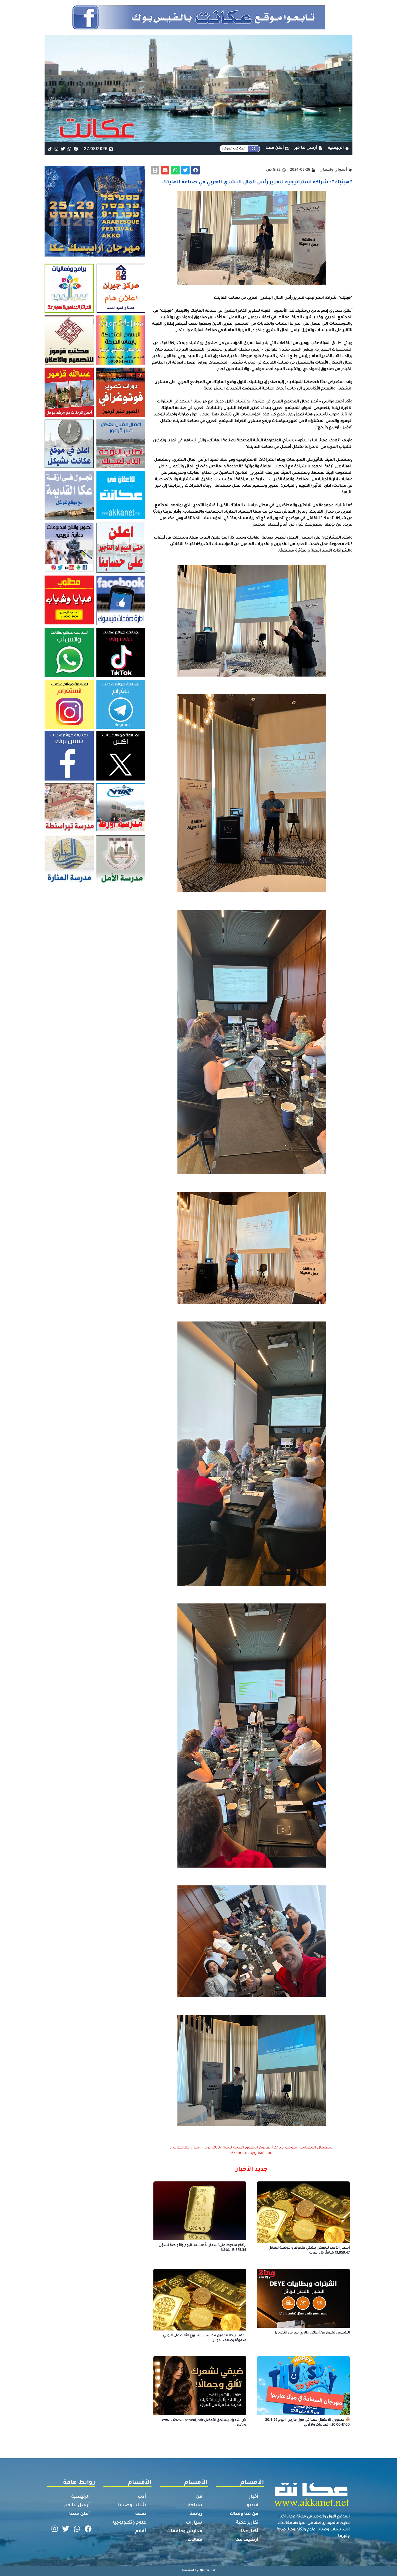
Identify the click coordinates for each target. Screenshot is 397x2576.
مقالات (195, 2540)
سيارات (194, 2523)
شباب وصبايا (132, 2506)
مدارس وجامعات (184, 2531)
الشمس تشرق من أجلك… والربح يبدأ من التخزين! (312, 2333)
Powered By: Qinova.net (199, 2571)
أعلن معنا (80, 2514)
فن (199, 2497)
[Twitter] (63, 149)
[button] (196, 170)
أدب (142, 2497)
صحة (141, 2514)
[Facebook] (76, 149)
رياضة (196, 2514)
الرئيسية (81, 2497)
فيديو (253, 2506)
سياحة (195, 2506)
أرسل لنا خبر (77, 2506)
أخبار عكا (250, 2531)
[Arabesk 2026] (95, 255)
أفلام (141, 2531)
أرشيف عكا (247, 2540)
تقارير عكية (247, 2523)
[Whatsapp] (70, 149)
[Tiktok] (50, 149)
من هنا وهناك (244, 2514)
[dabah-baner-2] (198, 32)
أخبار (254, 2497)
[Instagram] (56, 149)
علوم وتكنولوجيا (129, 2523)
